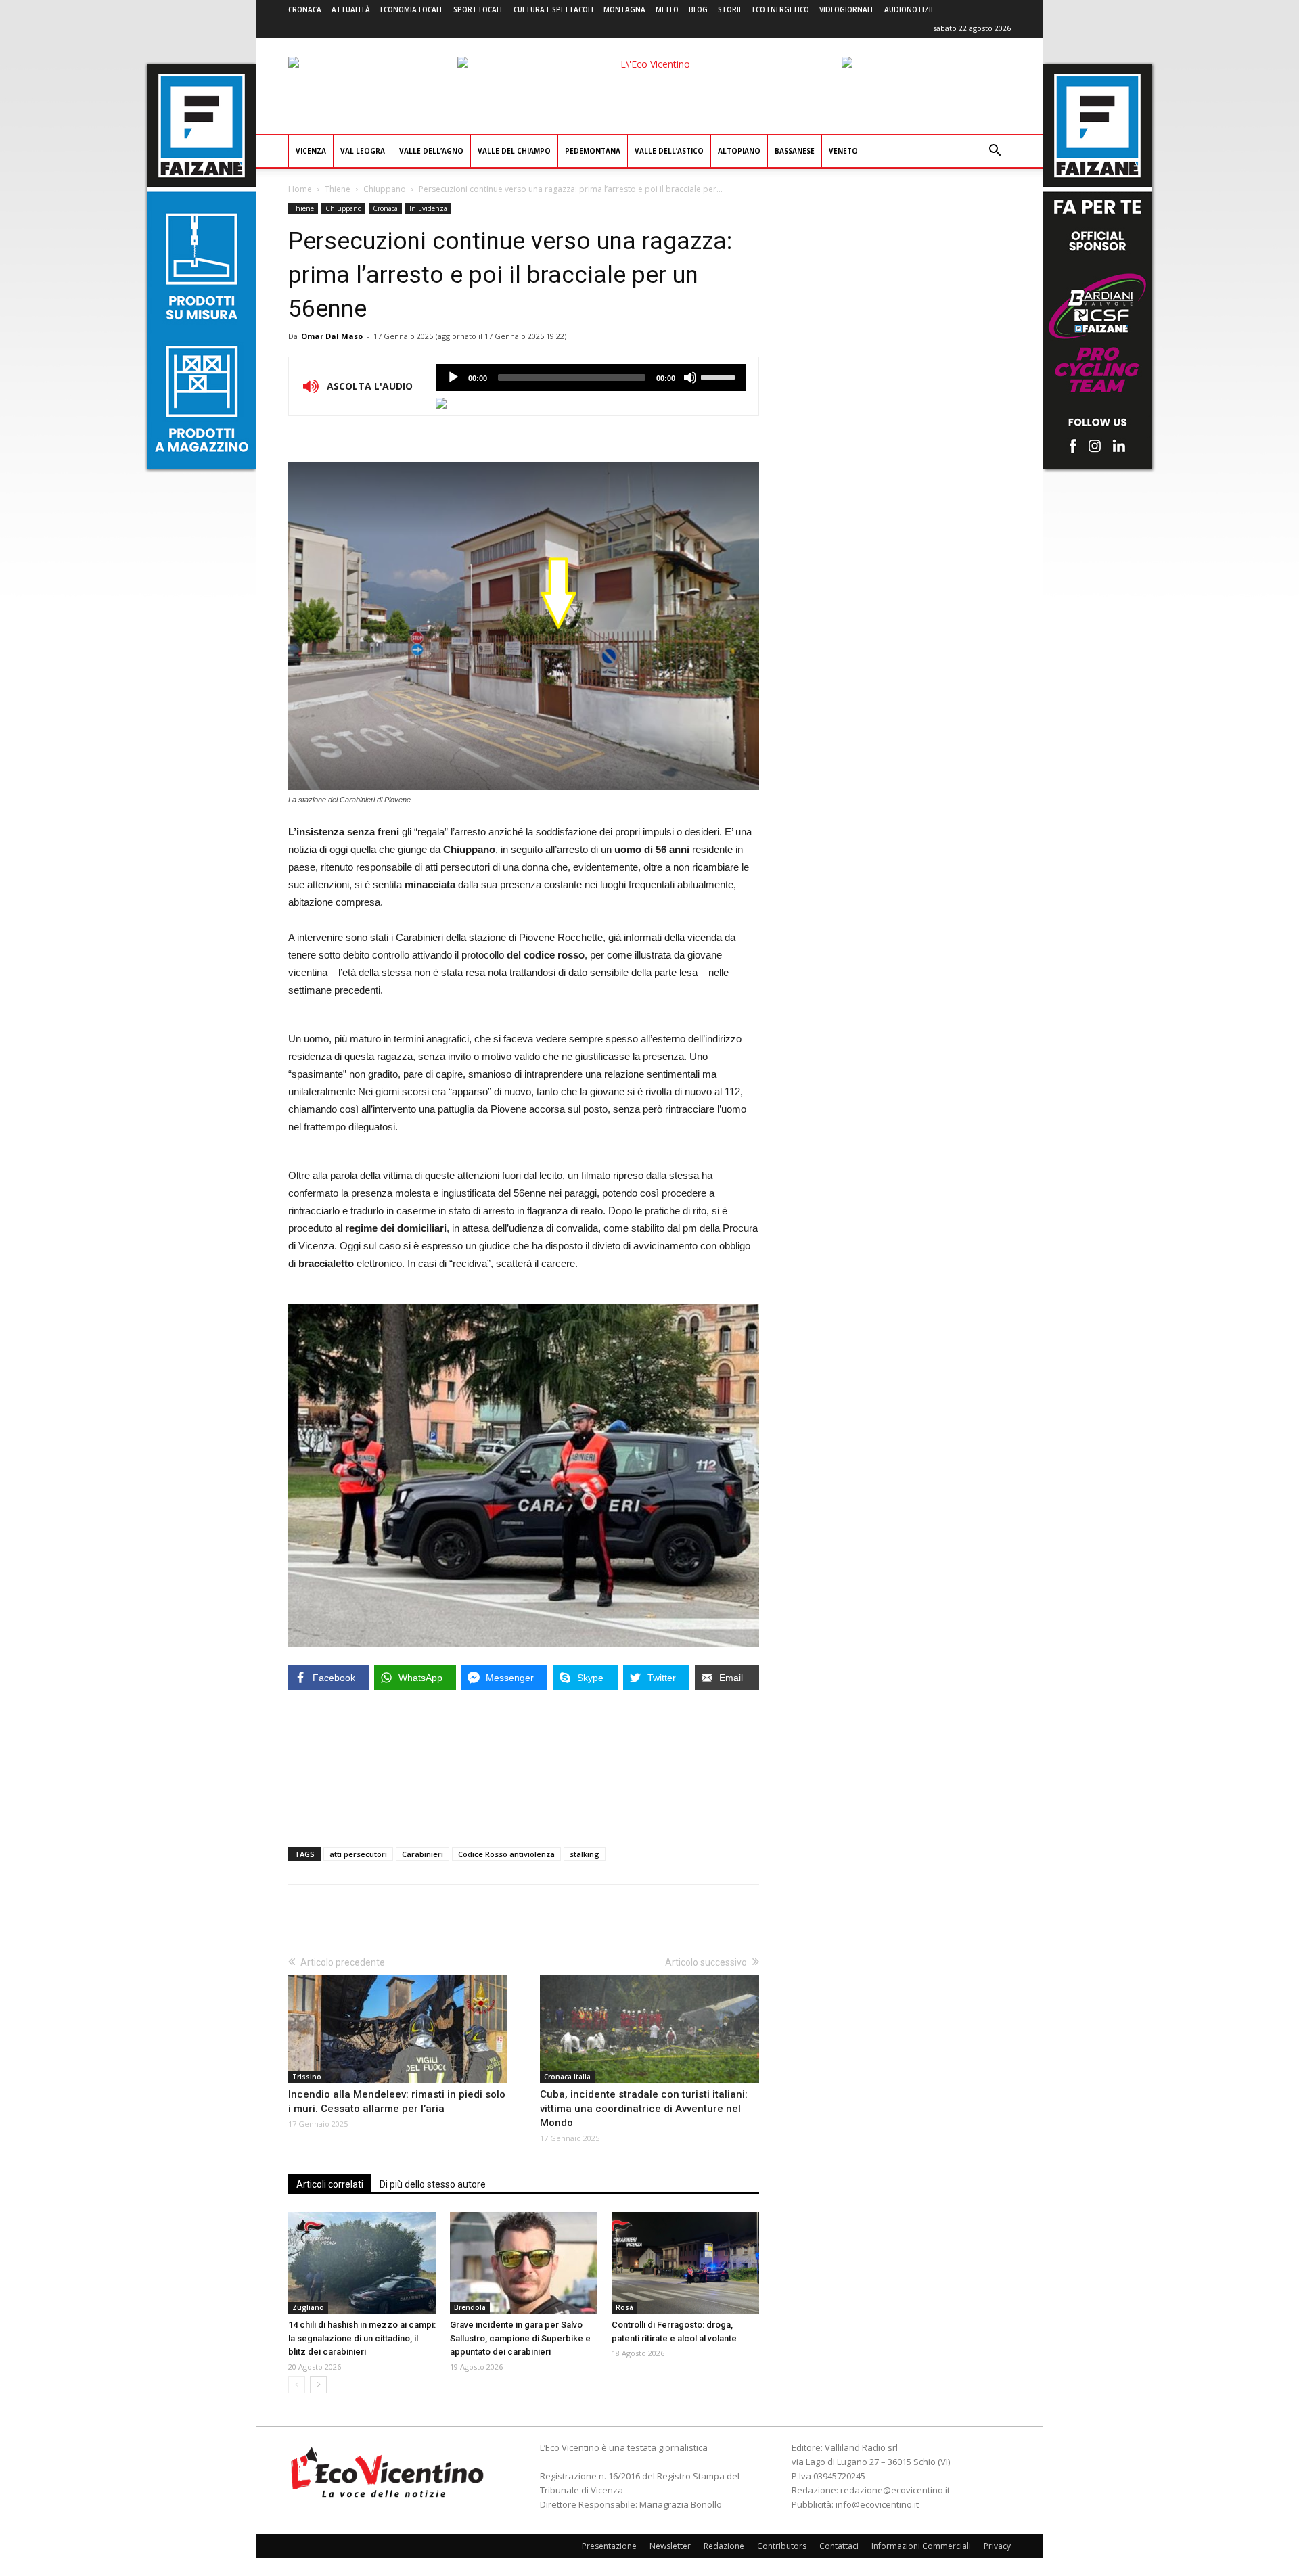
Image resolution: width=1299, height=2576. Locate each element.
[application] (591, 377)
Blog (698, 9)
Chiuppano (385, 189)
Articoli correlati (330, 2184)
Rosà (624, 2307)
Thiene (338, 189)
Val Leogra (363, 151)
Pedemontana (593, 151)
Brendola (470, 2307)
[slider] (720, 376)
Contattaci (839, 2546)
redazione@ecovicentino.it (895, 2490)
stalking (585, 1854)
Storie (730, 9)
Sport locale (478, 9)
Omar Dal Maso (332, 336)
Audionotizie (909, 9)
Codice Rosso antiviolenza (506, 1854)
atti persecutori (358, 1854)
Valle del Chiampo (514, 151)
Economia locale (412, 9)
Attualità (351, 9)
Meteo (667, 9)
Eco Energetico (781, 9)
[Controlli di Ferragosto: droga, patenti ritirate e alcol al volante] (685, 2263)
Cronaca (305, 9)
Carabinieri (423, 1854)
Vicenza (311, 151)
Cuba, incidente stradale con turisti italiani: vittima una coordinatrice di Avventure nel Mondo (644, 2109)
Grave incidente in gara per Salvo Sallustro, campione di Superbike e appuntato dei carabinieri (520, 2338)
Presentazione (609, 2546)
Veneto (843, 151)
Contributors (782, 2546)
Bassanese (795, 151)
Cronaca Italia (567, 2077)
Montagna (624, 9)
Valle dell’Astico (669, 151)
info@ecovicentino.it (877, 2504)
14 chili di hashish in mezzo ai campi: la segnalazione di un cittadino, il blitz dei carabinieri (362, 2338)
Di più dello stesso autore (433, 2184)
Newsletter (670, 2546)
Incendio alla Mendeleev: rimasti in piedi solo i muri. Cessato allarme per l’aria (397, 2101)
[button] (995, 152)
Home (300, 189)
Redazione (724, 2546)
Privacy (997, 2546)
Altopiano (739, 151)
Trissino (307, 2077)
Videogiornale (847, 9)
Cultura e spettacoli (553, 9)
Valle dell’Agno (431, 151)
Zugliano (308, 2307)
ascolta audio (453, 377)
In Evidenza (428, 208)
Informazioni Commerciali (921, 2546)
